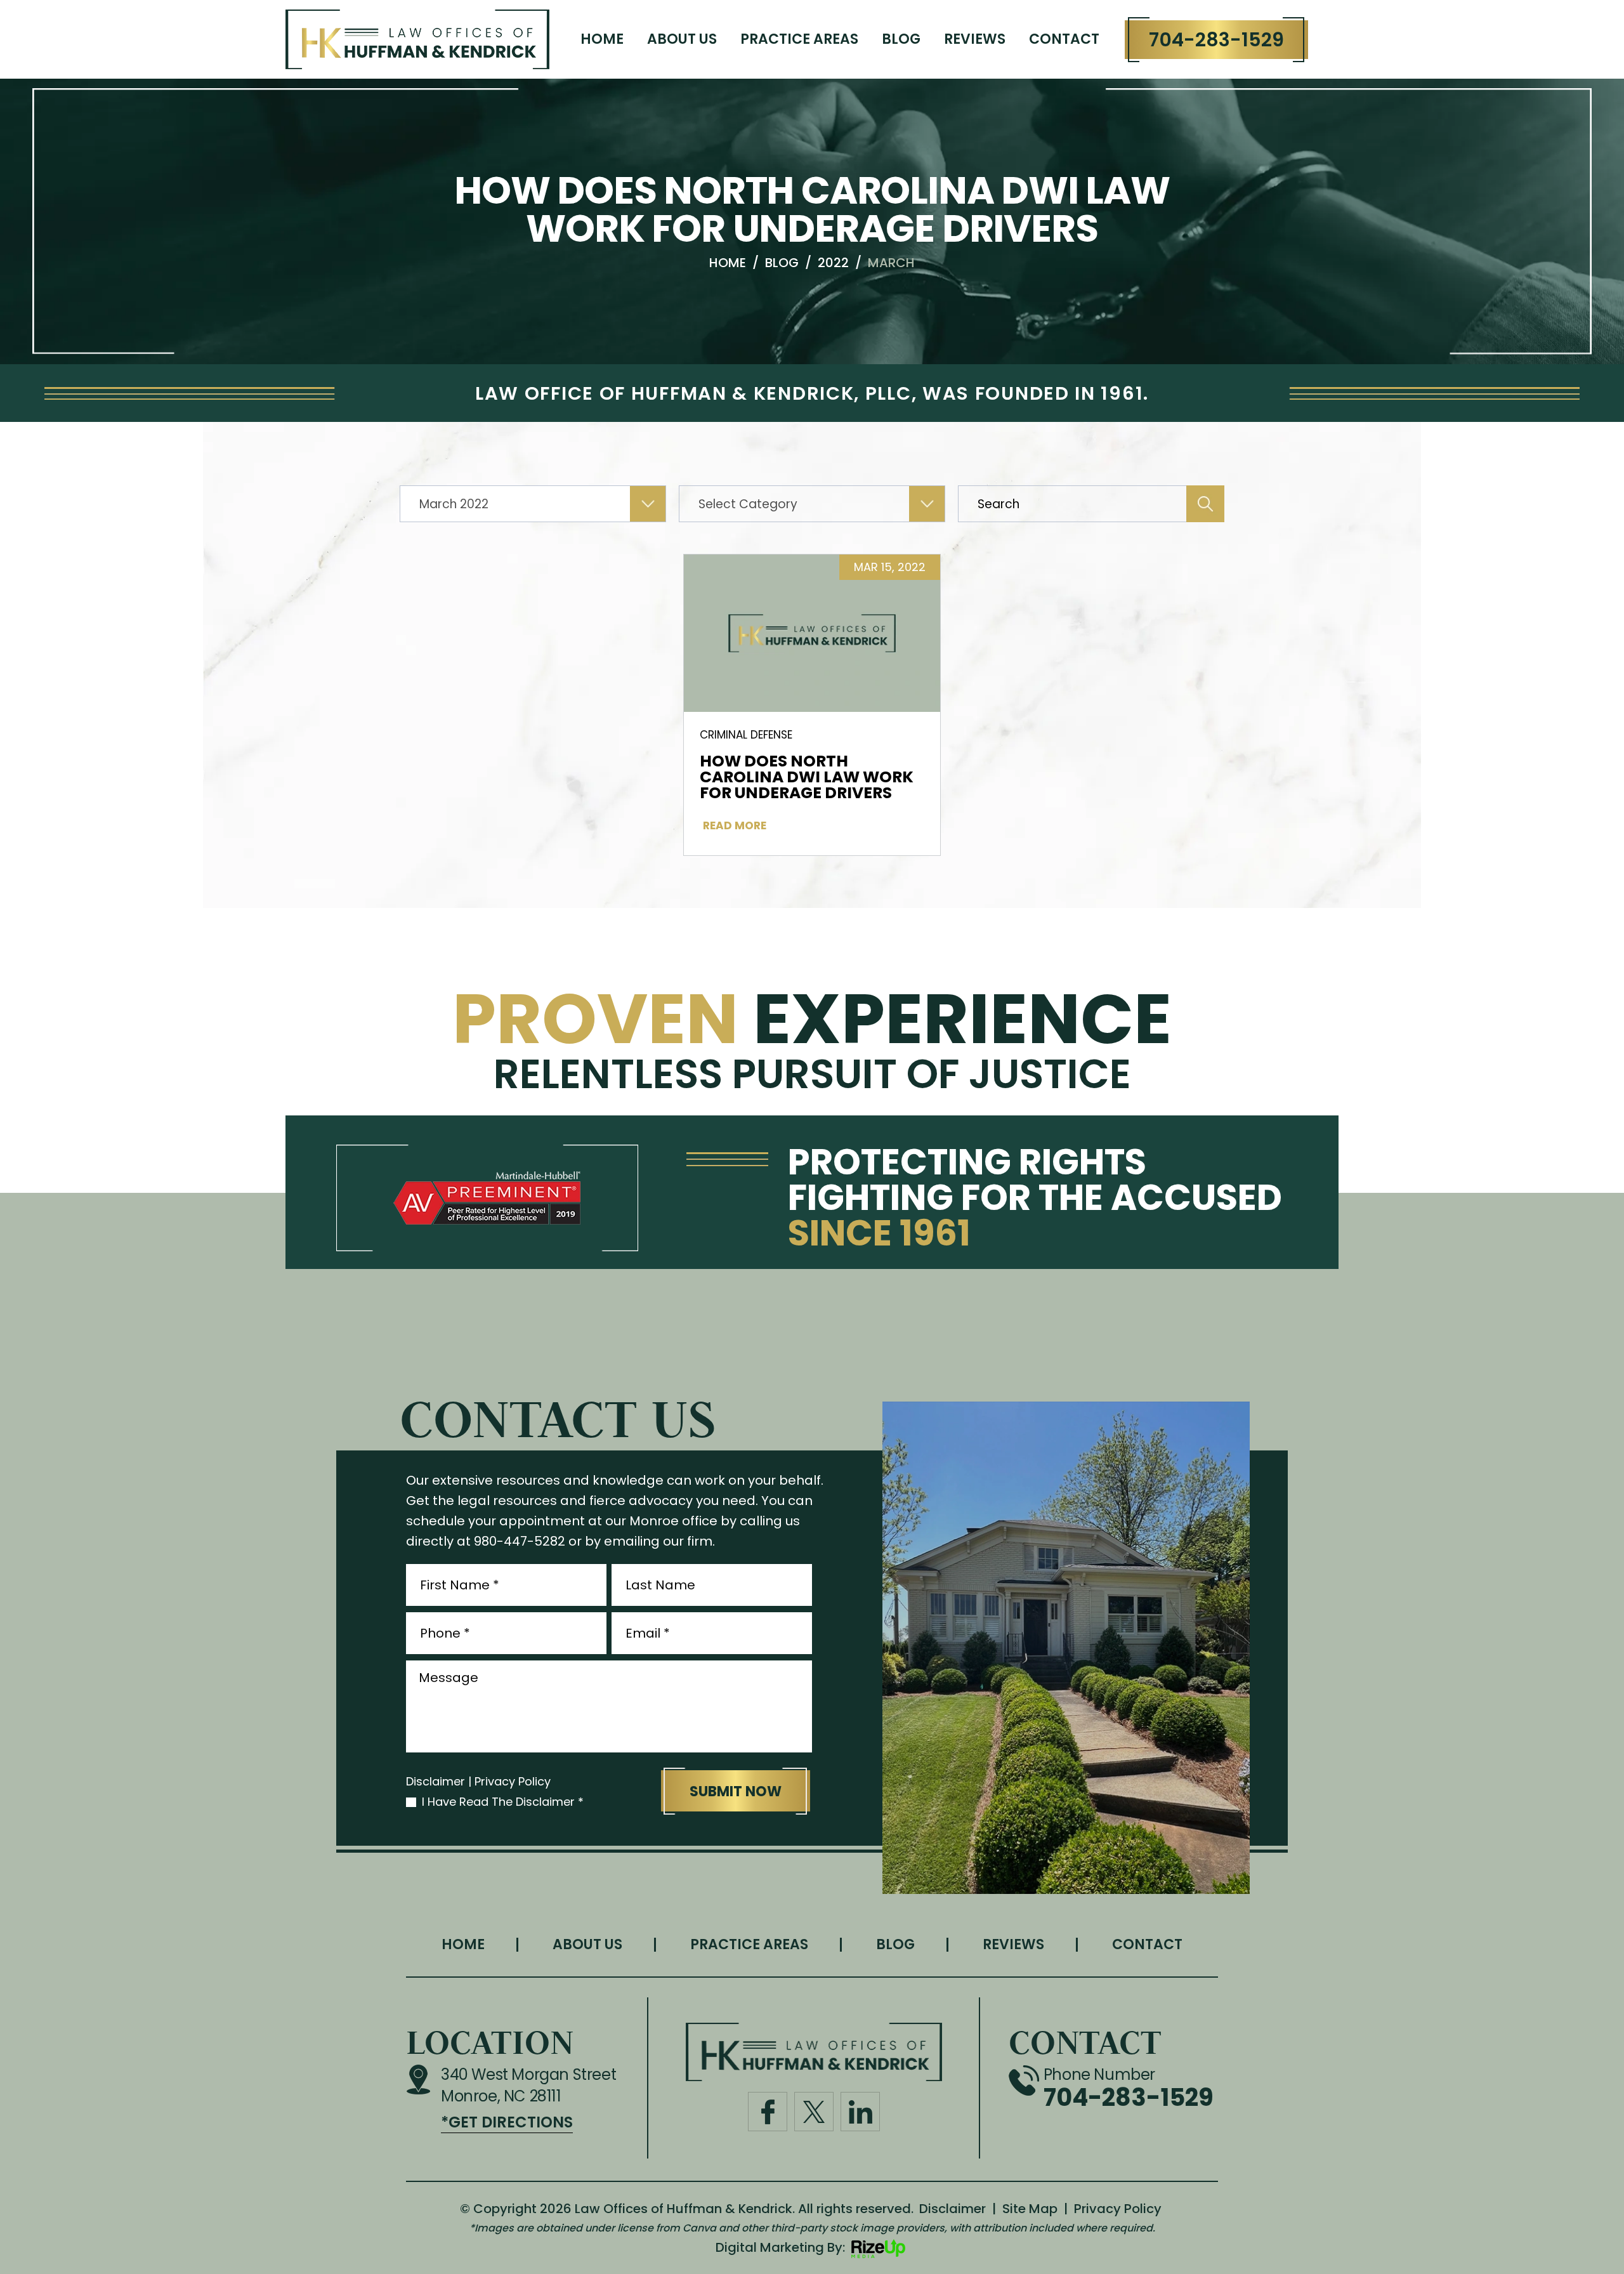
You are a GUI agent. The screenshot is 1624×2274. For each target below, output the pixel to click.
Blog (901, 39)
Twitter (814, 2111)
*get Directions (507, 2122)
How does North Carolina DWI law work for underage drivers (807, 777)
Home (602, 39)
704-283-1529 (1216, 40)
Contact (1064, 39)
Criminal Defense (746, 735)
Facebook (767, 2111)
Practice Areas (799, 39)
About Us (682, 39)
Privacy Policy (513, 1782)
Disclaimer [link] (953, 2209)
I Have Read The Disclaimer (503, 1802)
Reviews (975, 39)
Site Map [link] (1030, 2209)
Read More (735, 826)
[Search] (1205, 504)
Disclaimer (435, 1782)
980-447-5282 (520, 1541)
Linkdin (860, 2111)
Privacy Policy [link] (1118, 2209)
